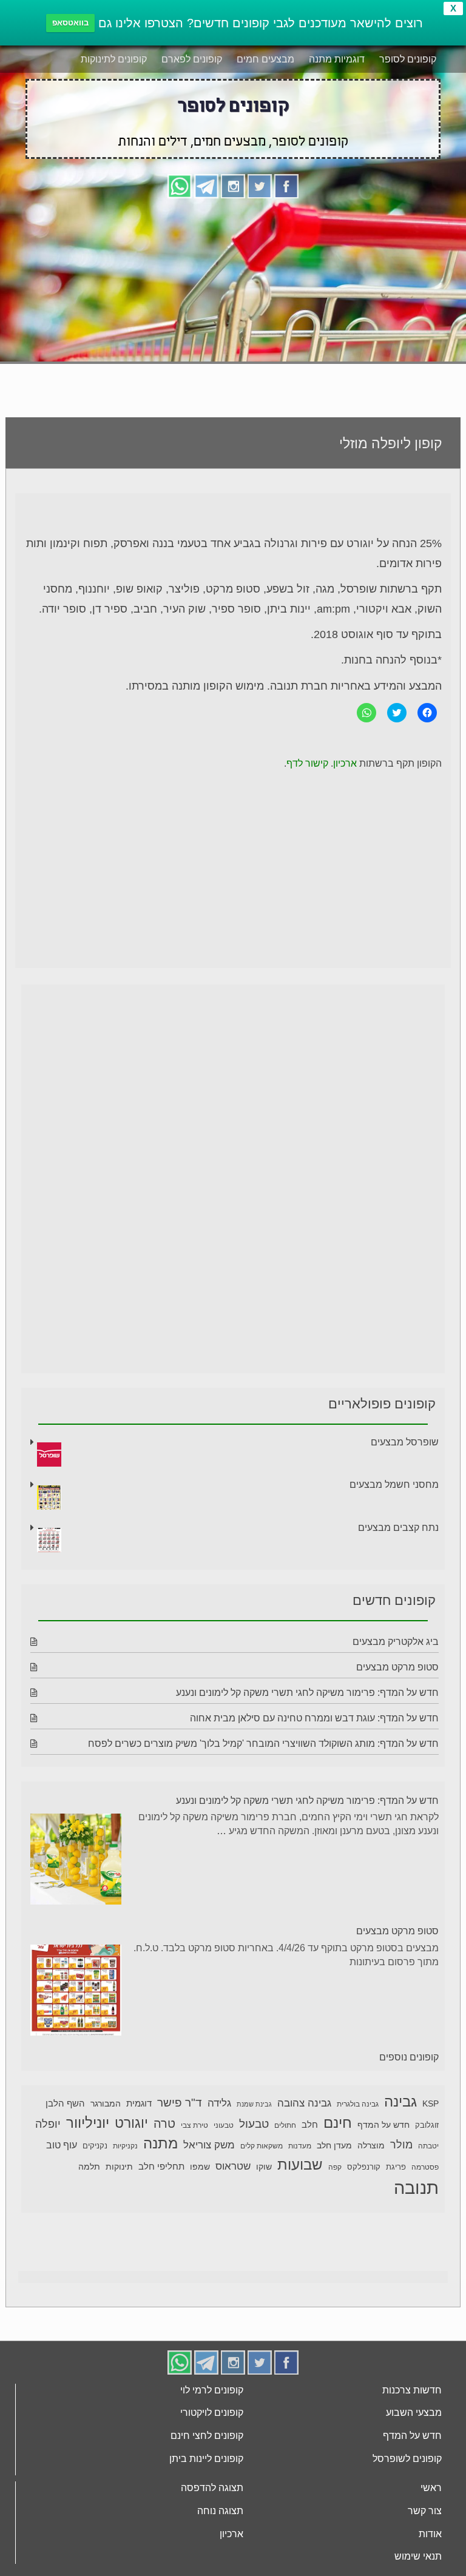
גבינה (400, 2101)
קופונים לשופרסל (407, 2459)
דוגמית (139, 2103)
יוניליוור (88, 2123)
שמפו (200, 2167)
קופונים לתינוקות (114, 59)
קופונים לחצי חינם (207, 2436)
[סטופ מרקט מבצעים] (76, 1992)
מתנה (160, 2143)
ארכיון (345, 763)
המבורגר (106, 2104)
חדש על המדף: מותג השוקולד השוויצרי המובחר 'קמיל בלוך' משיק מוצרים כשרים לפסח (263, 1744)
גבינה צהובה (304, 2103)
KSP (431, 2104)
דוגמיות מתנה (337, 59)
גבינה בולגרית (358, 2104)
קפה (335, 2167)
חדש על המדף (383, 2125)
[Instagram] (233, 185)
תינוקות (119, 2167)
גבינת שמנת (254, 2104)
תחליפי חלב (161, 2166)
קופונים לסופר (408, 59)
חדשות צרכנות (412, 2390)
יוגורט (131, 2123)
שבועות (300, 2164)
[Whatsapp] (180, 185)
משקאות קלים (262, 2146)
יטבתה (428, 2146)
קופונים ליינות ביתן (206, 2459)
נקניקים (95, 2146)
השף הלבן (65, 2103)
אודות (430, 2534)
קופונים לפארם (192, 59)
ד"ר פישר (180, 2103)
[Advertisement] (233, 292)
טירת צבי (194, 2125)
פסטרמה (425, 2167)
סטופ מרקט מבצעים (397, 1667)
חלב (310, 2124)
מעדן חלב (334, 2146)
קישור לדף (307, 763)
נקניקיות (125, 2146)
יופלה (48, 2124)
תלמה (89, 2167)
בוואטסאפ (70, 23)
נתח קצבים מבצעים (398, 1528)
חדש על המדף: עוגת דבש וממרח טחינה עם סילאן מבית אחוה (314, 1718)
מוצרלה (371, 2146)
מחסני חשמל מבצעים (394, 1485)
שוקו (264, 2167)
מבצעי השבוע (414, 2413)
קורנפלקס (364, 2167)
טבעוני (224, 2125)
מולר (401, 2145)
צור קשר (425, 2511)
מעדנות (300, 2146)
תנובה (416, 2188)
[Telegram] (206, 185)
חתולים (285, 2125)
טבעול (254, 2124)
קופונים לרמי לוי (212, 2390)
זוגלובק (427, 2125)
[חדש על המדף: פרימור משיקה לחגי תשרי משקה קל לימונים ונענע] (76, 1861)
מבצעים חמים (265, 59)
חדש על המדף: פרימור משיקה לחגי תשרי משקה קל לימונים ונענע (307, 1693)
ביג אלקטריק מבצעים (396, 1642)
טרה (164, 2124)
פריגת (396, 2167)
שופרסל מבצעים (405, 1442)
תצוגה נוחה (220, 2511)
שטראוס (233, 2166)
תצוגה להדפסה (212, 2488)
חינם (338, 2123)
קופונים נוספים (409, 2057)
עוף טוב (62, 2145)
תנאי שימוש (418, 2556)
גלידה (219, 2103)
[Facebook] (286, 185)
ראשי (431, 2488)
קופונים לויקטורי (212, 2413)
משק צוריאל (209, 2145)
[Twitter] (260, 185)
